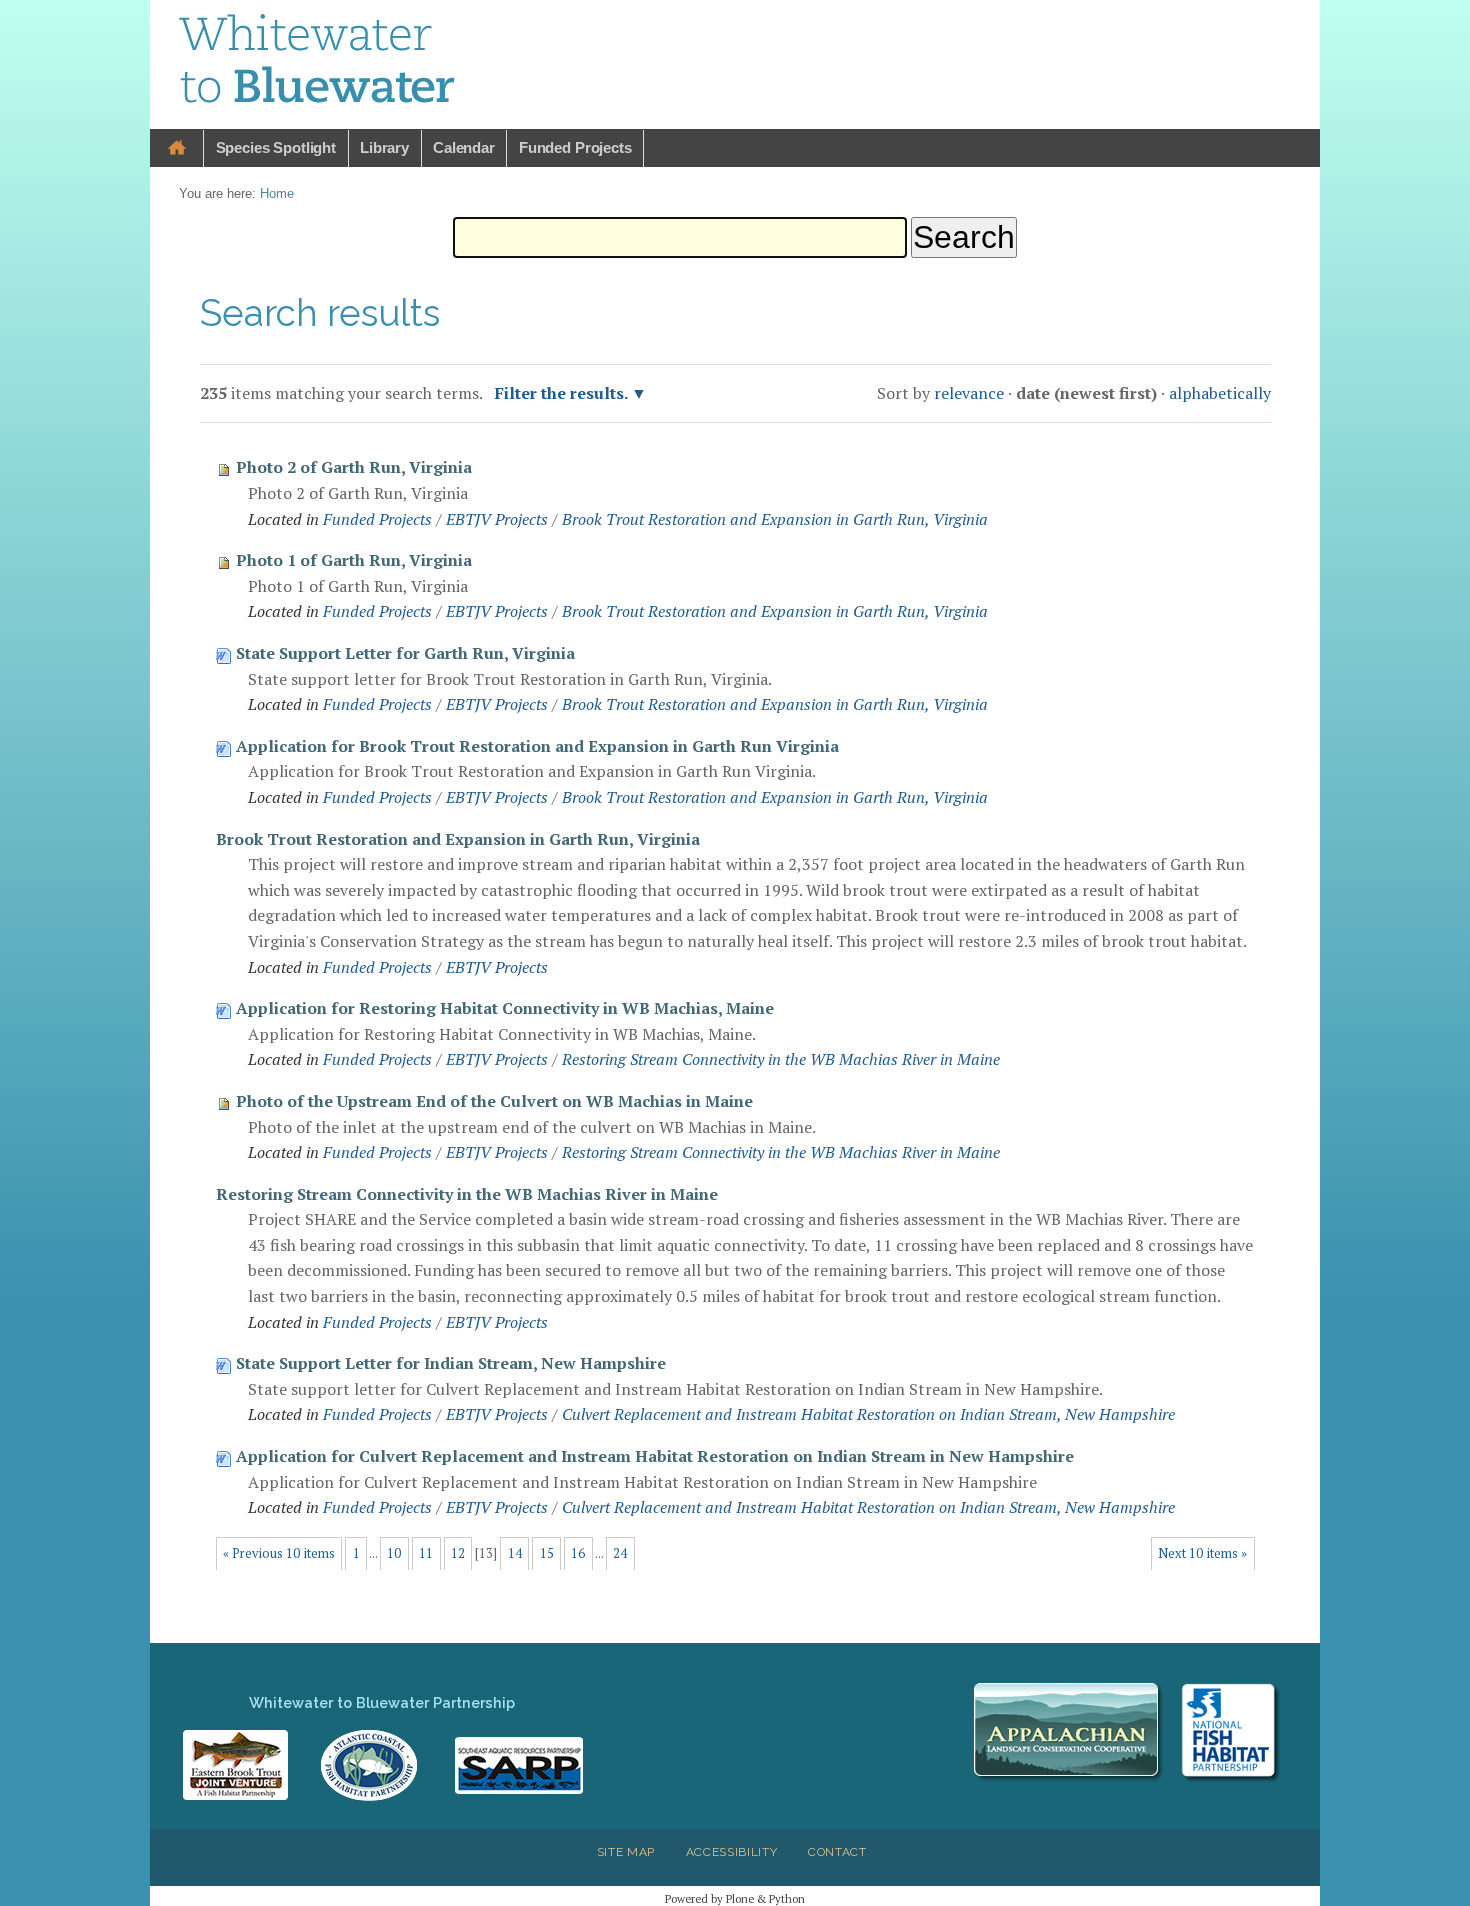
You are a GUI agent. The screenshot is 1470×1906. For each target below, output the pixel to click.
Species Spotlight (276, 147)
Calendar (464, 147)
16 (578, 1553)
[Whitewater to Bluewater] (318, 62)
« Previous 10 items (279, 1553)
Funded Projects (575, 147)
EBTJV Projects (497, 519)
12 (458, 1553)
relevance (969, 393)
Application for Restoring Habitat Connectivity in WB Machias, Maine (505, 1008)
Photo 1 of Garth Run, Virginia (354, 560)
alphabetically (1220, 393)
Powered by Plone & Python (735, 1898)
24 (620, 1553)
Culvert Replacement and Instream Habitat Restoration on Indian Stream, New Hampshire (868, 1414)
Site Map (626, 1852)
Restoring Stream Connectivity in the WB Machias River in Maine (781, 1059)
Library (384, 147)
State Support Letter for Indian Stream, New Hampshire (451, 1363)
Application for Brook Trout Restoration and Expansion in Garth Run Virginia (537, 746)
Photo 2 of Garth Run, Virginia (354, 467)
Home (177, 148)
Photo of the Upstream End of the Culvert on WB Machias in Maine (494, 1101)
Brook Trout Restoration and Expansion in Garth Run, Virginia (775, 519)
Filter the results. (563, 393)
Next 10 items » (1202, 1553)
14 (515, 1553)
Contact (837, 1852)
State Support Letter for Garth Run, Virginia (405, 653)
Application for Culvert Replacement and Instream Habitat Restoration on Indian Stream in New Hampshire (655, 1456)
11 (426, 1553)
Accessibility (732, 1852)
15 (547, 1553)
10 (394, 1553)
